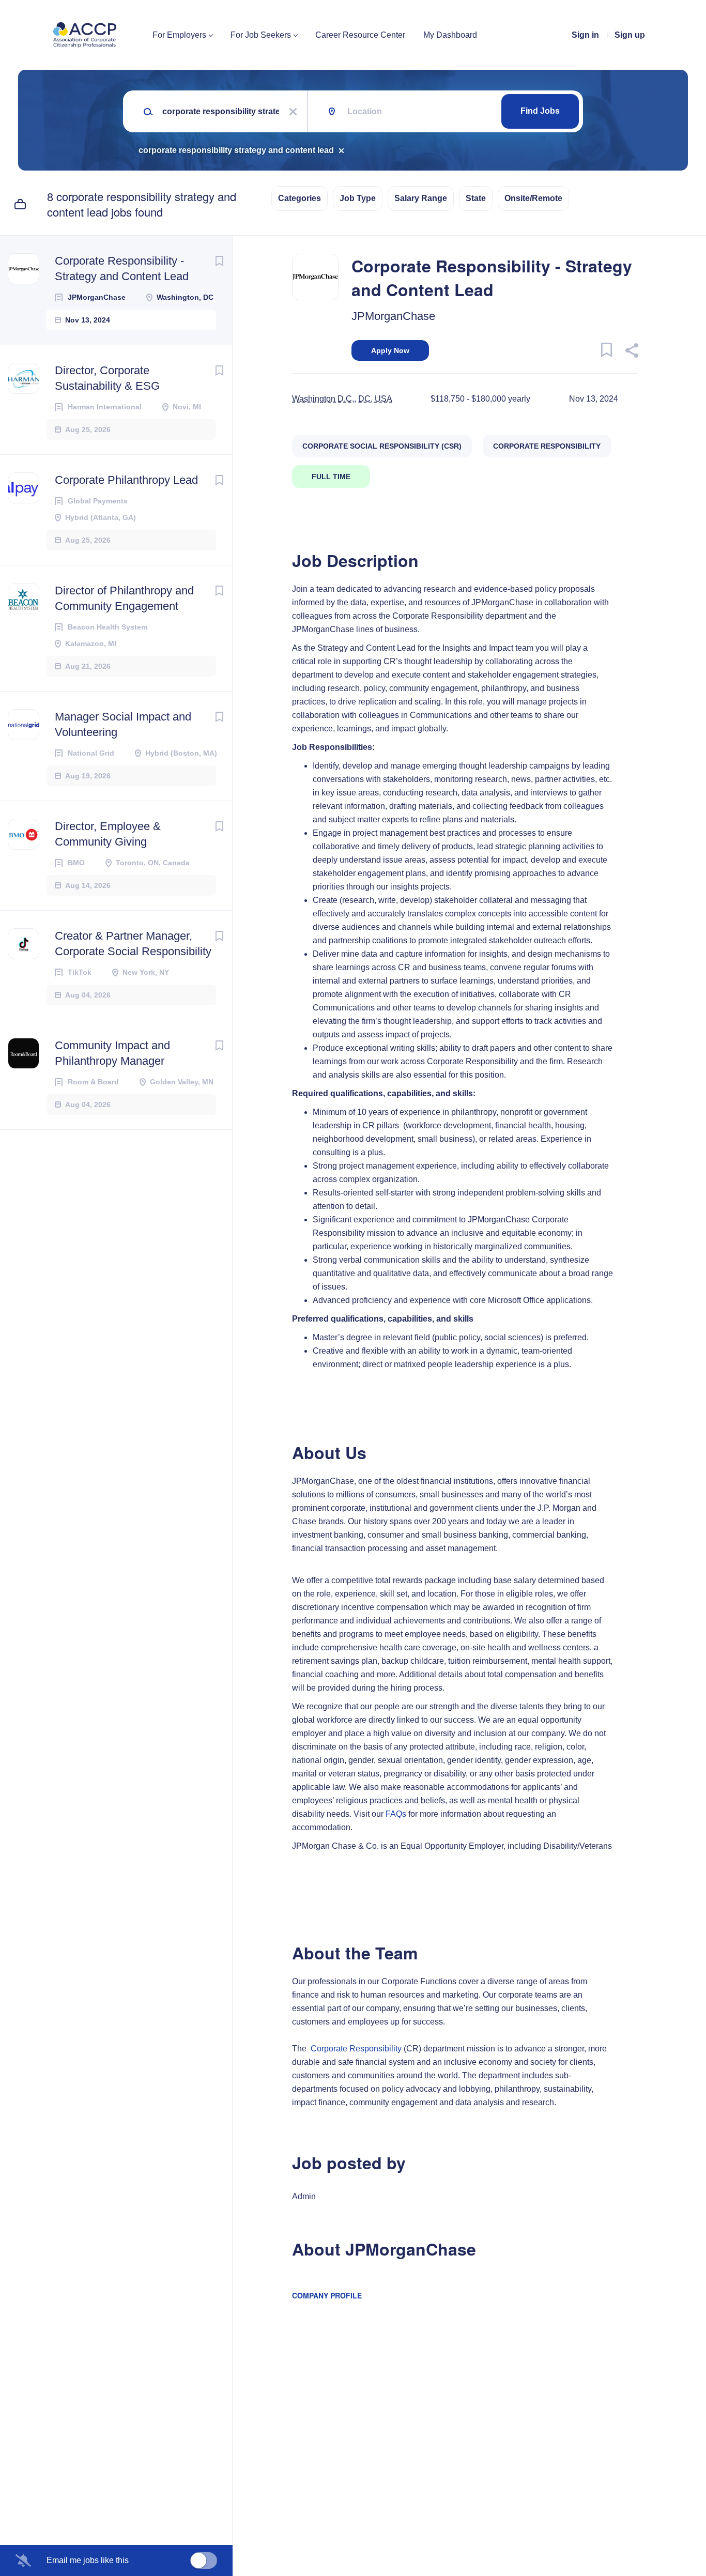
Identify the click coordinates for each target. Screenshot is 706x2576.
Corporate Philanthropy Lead (126, 480)
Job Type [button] (358, 198)
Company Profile (327, 2295)
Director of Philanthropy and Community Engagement (124, 598)
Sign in (585, 35)
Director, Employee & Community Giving (108, 834)
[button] (631, 352)
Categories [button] (300, 198)
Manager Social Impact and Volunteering (123, 724)
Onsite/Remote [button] (533, 198)
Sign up (630, 35)
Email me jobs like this (88, 2560)
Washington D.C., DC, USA (342, 399)
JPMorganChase (393, 316)
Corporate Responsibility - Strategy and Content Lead (122, 269)
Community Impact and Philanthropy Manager (112, 1053)
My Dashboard (450, 35)
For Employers (179, 35)
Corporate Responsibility (356, 2049)
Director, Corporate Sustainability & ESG (107, 378)
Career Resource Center (360, 35)
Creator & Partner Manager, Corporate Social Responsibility (133, 944)
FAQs (396, 1814)
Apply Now (390, 350)
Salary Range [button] (421, 198)
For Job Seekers (261, 35)
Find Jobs (540, 111)
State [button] (476, 198)
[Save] (219, 261)
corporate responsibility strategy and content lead (236, 150)
